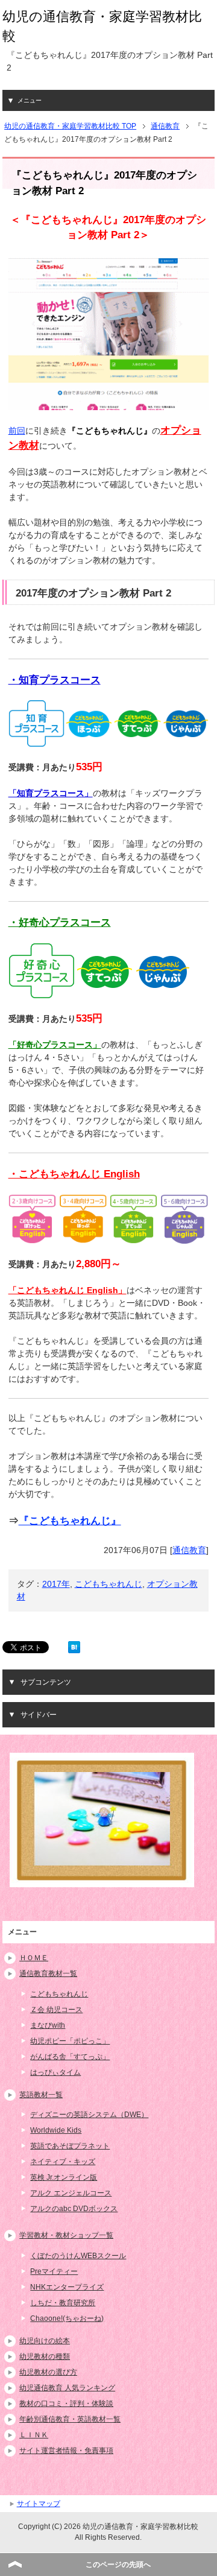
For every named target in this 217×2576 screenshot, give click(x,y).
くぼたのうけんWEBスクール (78, 2256)
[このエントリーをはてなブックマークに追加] (74, 1647)
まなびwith (48, 2025)
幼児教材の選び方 (48, 2372)
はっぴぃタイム (55, 2072)
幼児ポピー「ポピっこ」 (70, 2041)
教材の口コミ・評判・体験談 (66, 2404)
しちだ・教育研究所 (63, 2303)
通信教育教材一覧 (48, 1973)
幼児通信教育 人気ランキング (67, 2388)
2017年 (56, 1584)
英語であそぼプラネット (70, 2146)
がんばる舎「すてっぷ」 (70, 2057)
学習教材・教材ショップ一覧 (66, 2235)
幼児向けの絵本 (45, 2341)
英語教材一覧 (41, 2095)
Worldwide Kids (56, 2130)
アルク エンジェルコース (71, 2193)
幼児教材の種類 (45, 2356)
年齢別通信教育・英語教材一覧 (70, 2419)
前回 (17, 431)
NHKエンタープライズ (67, 2287)
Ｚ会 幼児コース (56, 2010)
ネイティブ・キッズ (63, 2162)
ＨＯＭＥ (34, 1958)
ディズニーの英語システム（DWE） (89, 2115)
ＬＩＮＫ (34, 2435)
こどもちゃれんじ (108, 1584)
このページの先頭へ (118, 2565)
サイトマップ (39, 2504)
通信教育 (189, 1550)
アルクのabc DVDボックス (74, 2209)
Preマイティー (54, 2271)
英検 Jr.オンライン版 (64, 2177)
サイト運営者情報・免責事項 (66, 2451)
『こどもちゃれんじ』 (70, 1521)
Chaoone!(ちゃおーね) (67, 2318)
